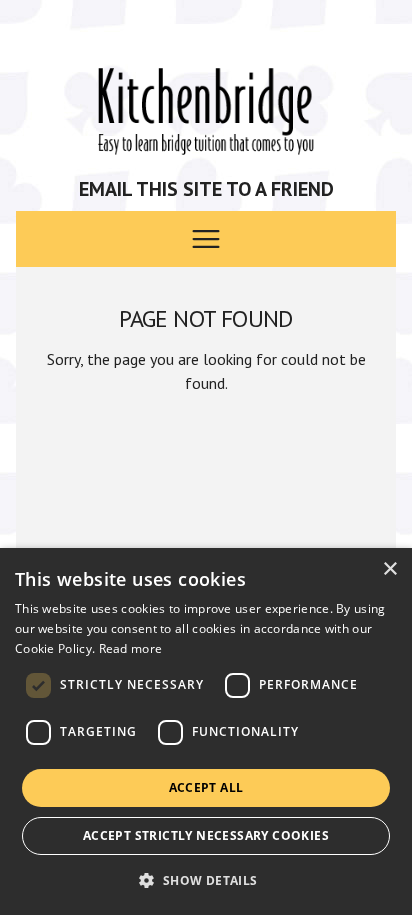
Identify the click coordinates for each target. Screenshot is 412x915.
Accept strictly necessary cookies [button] (206, 835)
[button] (205, 880)
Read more (131, 648)
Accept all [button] (206, 787)
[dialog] (206, 731)
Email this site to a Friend (206, 189)
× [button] (389, 569)
